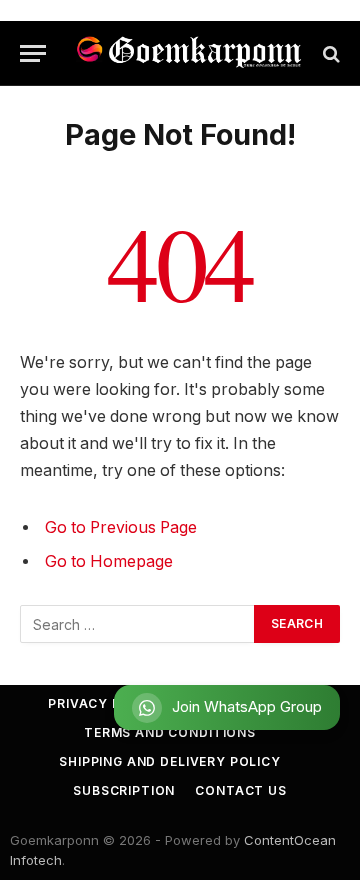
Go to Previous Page (121, 527)
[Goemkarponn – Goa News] (190, 53)
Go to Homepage (109, 561)
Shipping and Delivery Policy (170, 761)
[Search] (329, 53)
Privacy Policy (105, 703)
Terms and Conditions (170, 732)
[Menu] (33, 53)
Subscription (124, 790)
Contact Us (240, 790)
